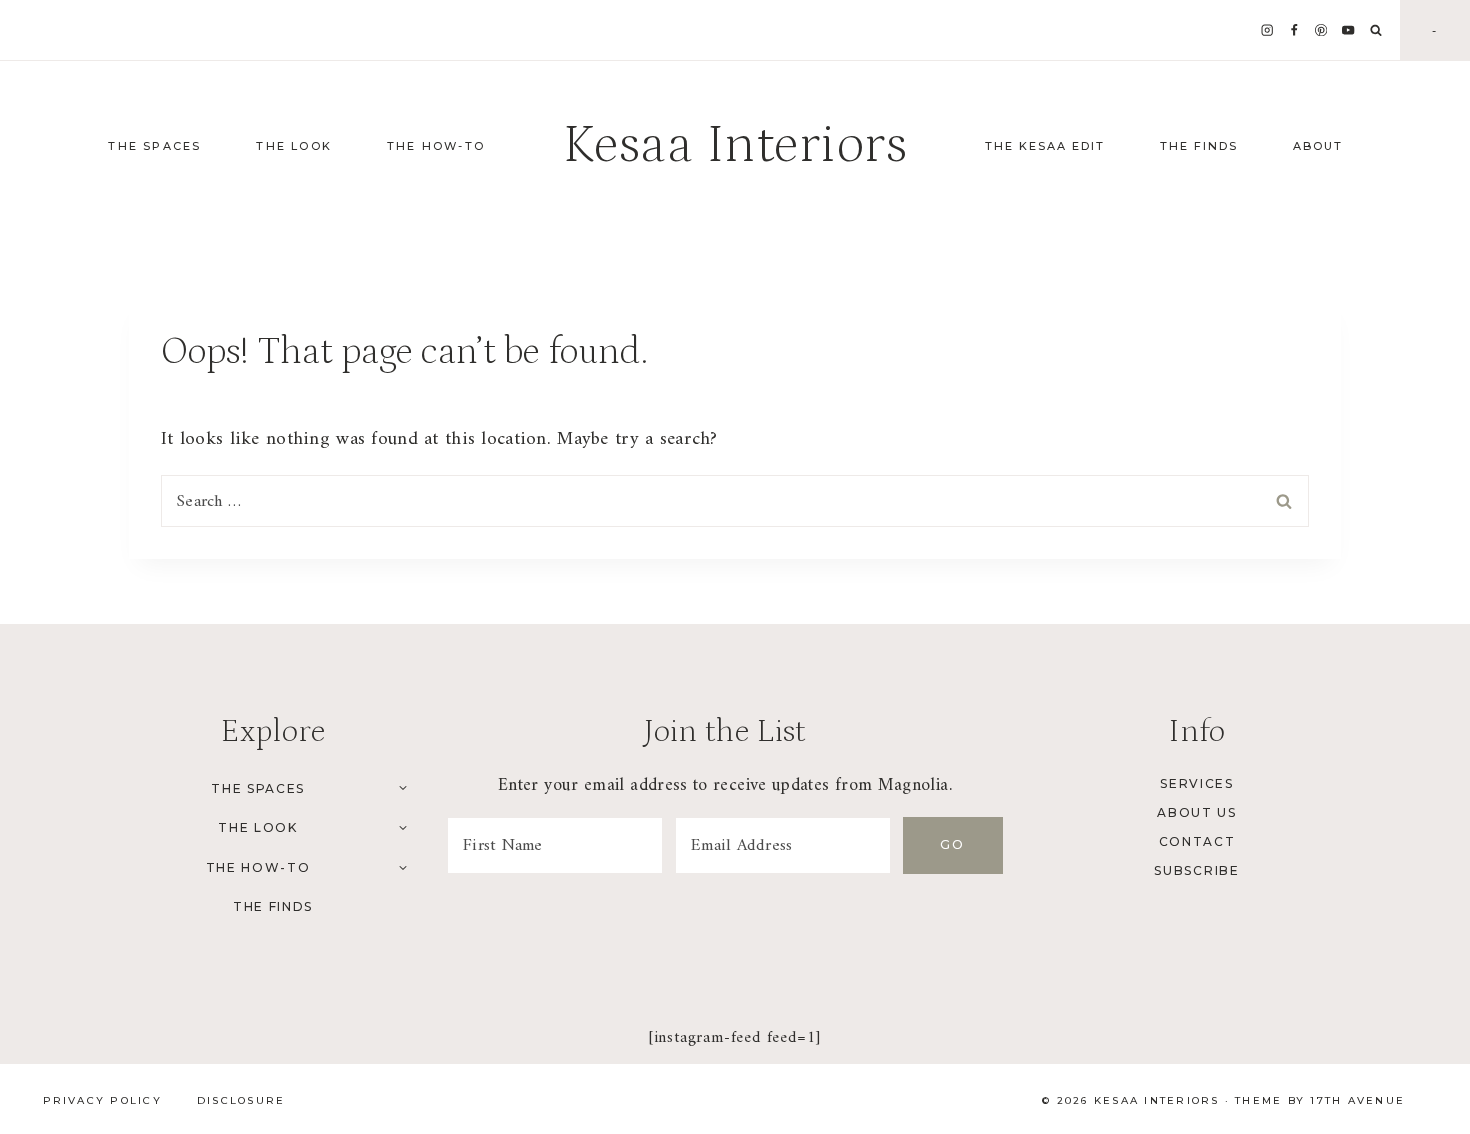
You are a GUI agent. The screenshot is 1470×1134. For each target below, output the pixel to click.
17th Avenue (1357, 1100)
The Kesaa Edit (1045, 146)
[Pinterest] (1321, 30)
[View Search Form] (1376, 31)
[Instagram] (1267, 30)
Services (1196, 783)
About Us (1196, 812)
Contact (1197, 841)
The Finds (1199, 146)
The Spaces (258, 788)
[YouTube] (1348, 30)
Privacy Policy (102, 1100)
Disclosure (241, 1100)
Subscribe (1196, 870)
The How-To (258, 867)
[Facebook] (1294, 30)
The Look (257, 827)
